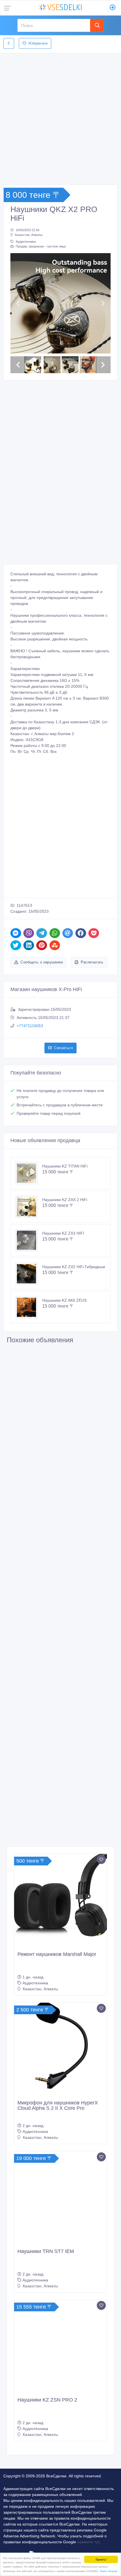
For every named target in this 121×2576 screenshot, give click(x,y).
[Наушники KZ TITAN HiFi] (29, 1173)
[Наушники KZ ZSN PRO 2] (60, 2346)
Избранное (38, 43)
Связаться (63, 1048)
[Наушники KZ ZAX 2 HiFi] (29, 1207)
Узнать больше (108, 2571)
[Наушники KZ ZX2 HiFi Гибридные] (29, 1274)
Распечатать (92, 962)
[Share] (16, 933)
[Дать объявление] (113, 8)
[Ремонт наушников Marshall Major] (60, 1901)
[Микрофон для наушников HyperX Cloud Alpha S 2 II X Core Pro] (60, 2049)
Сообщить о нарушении (42, 962)
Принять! (101, 2559)
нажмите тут (88, 2542)
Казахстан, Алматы (29, 235)
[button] (18, 303)
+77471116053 (30, 1026)
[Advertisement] (60, 117)
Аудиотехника (26, 242)
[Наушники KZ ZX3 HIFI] (29, 1240)
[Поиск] (97, 25)
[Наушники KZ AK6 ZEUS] (29, 1307)
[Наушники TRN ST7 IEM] (60, 2198)
